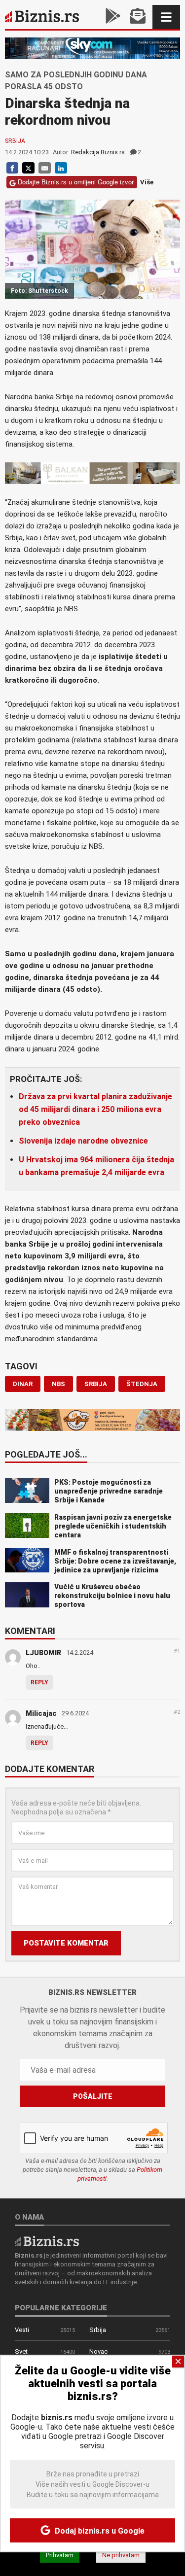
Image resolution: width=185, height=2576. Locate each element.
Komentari (30, 1632)
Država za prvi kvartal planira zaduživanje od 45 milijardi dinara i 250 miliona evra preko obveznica (95, 1109)
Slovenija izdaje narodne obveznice (83, 1141)
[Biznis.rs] (47, 2241)
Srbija (15, 141)
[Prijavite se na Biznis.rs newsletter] (138, 17)
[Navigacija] (166, 17)
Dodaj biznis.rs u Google (99, 2531)
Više (147, 182)
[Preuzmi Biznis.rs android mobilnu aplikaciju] (113, 17)
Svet (21, 2351)
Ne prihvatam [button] (121, 2555)
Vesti (22, 2330)
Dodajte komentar (50, 1770)
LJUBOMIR (43, 1653)
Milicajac (41, 1713)
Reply (39, 1682)
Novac (98, 2351)
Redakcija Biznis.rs (98, 152)
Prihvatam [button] (60, 2555)
